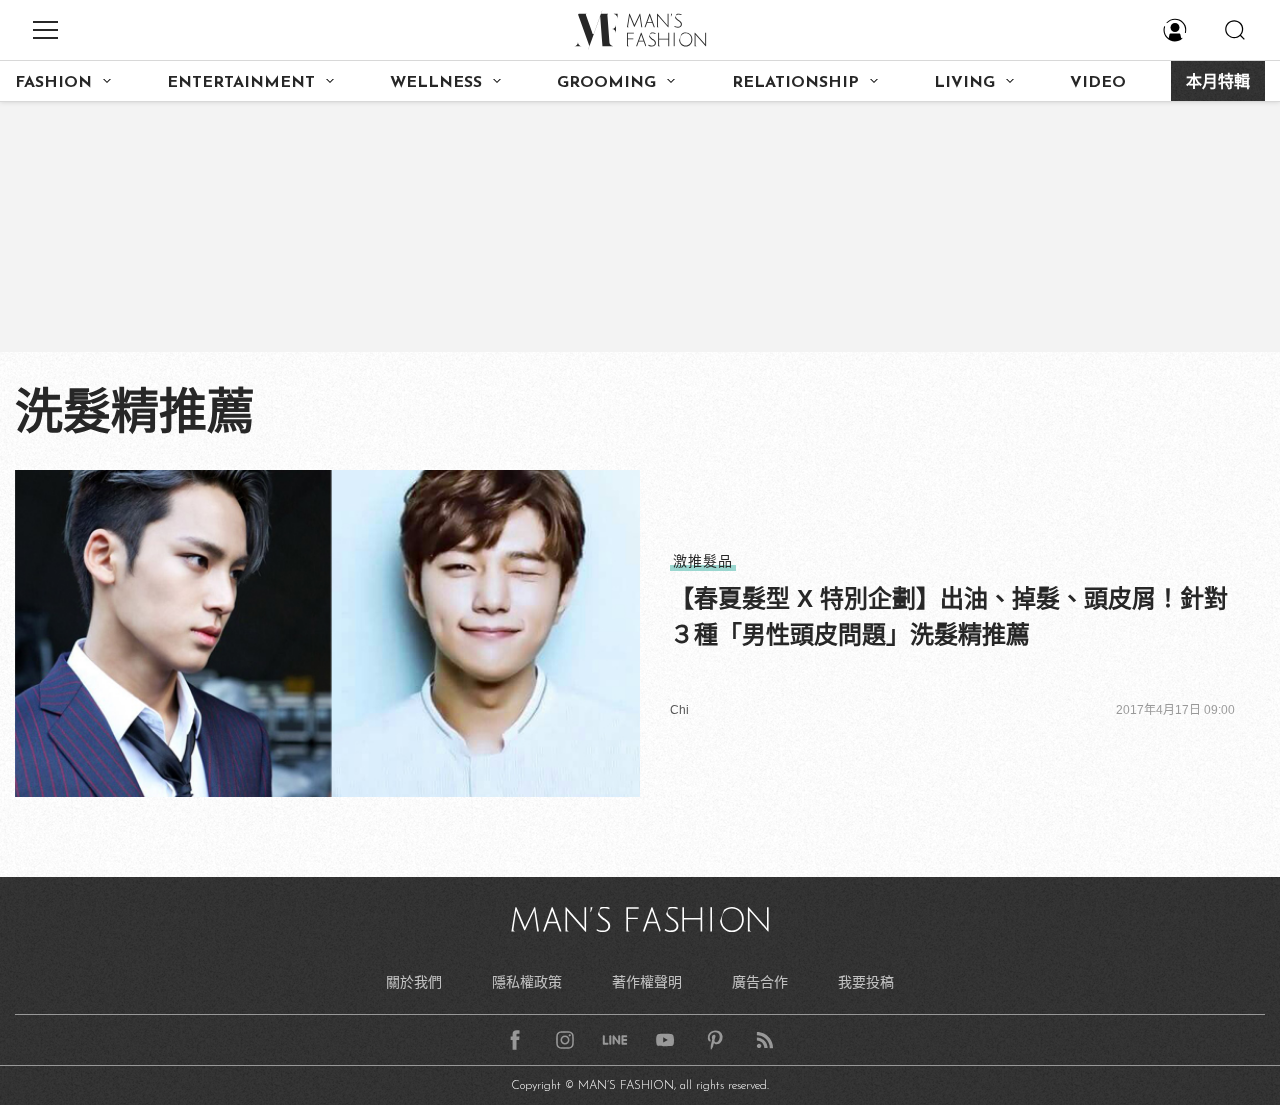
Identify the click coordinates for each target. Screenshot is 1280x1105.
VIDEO (1098, 83)
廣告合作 (760, 982)
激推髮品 (703, 561)
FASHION (53, 83)
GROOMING (606, 83)
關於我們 (414, 982)
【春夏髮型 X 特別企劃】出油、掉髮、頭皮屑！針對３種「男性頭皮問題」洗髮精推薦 (949, 616)
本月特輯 (1218, 83)
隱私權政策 (527, 982)
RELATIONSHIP (795, 83)
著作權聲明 (647, 982)
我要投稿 (866, 982)
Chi (679, 710)
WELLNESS (436, 83)
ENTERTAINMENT (241, 83)
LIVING (964, 83)
